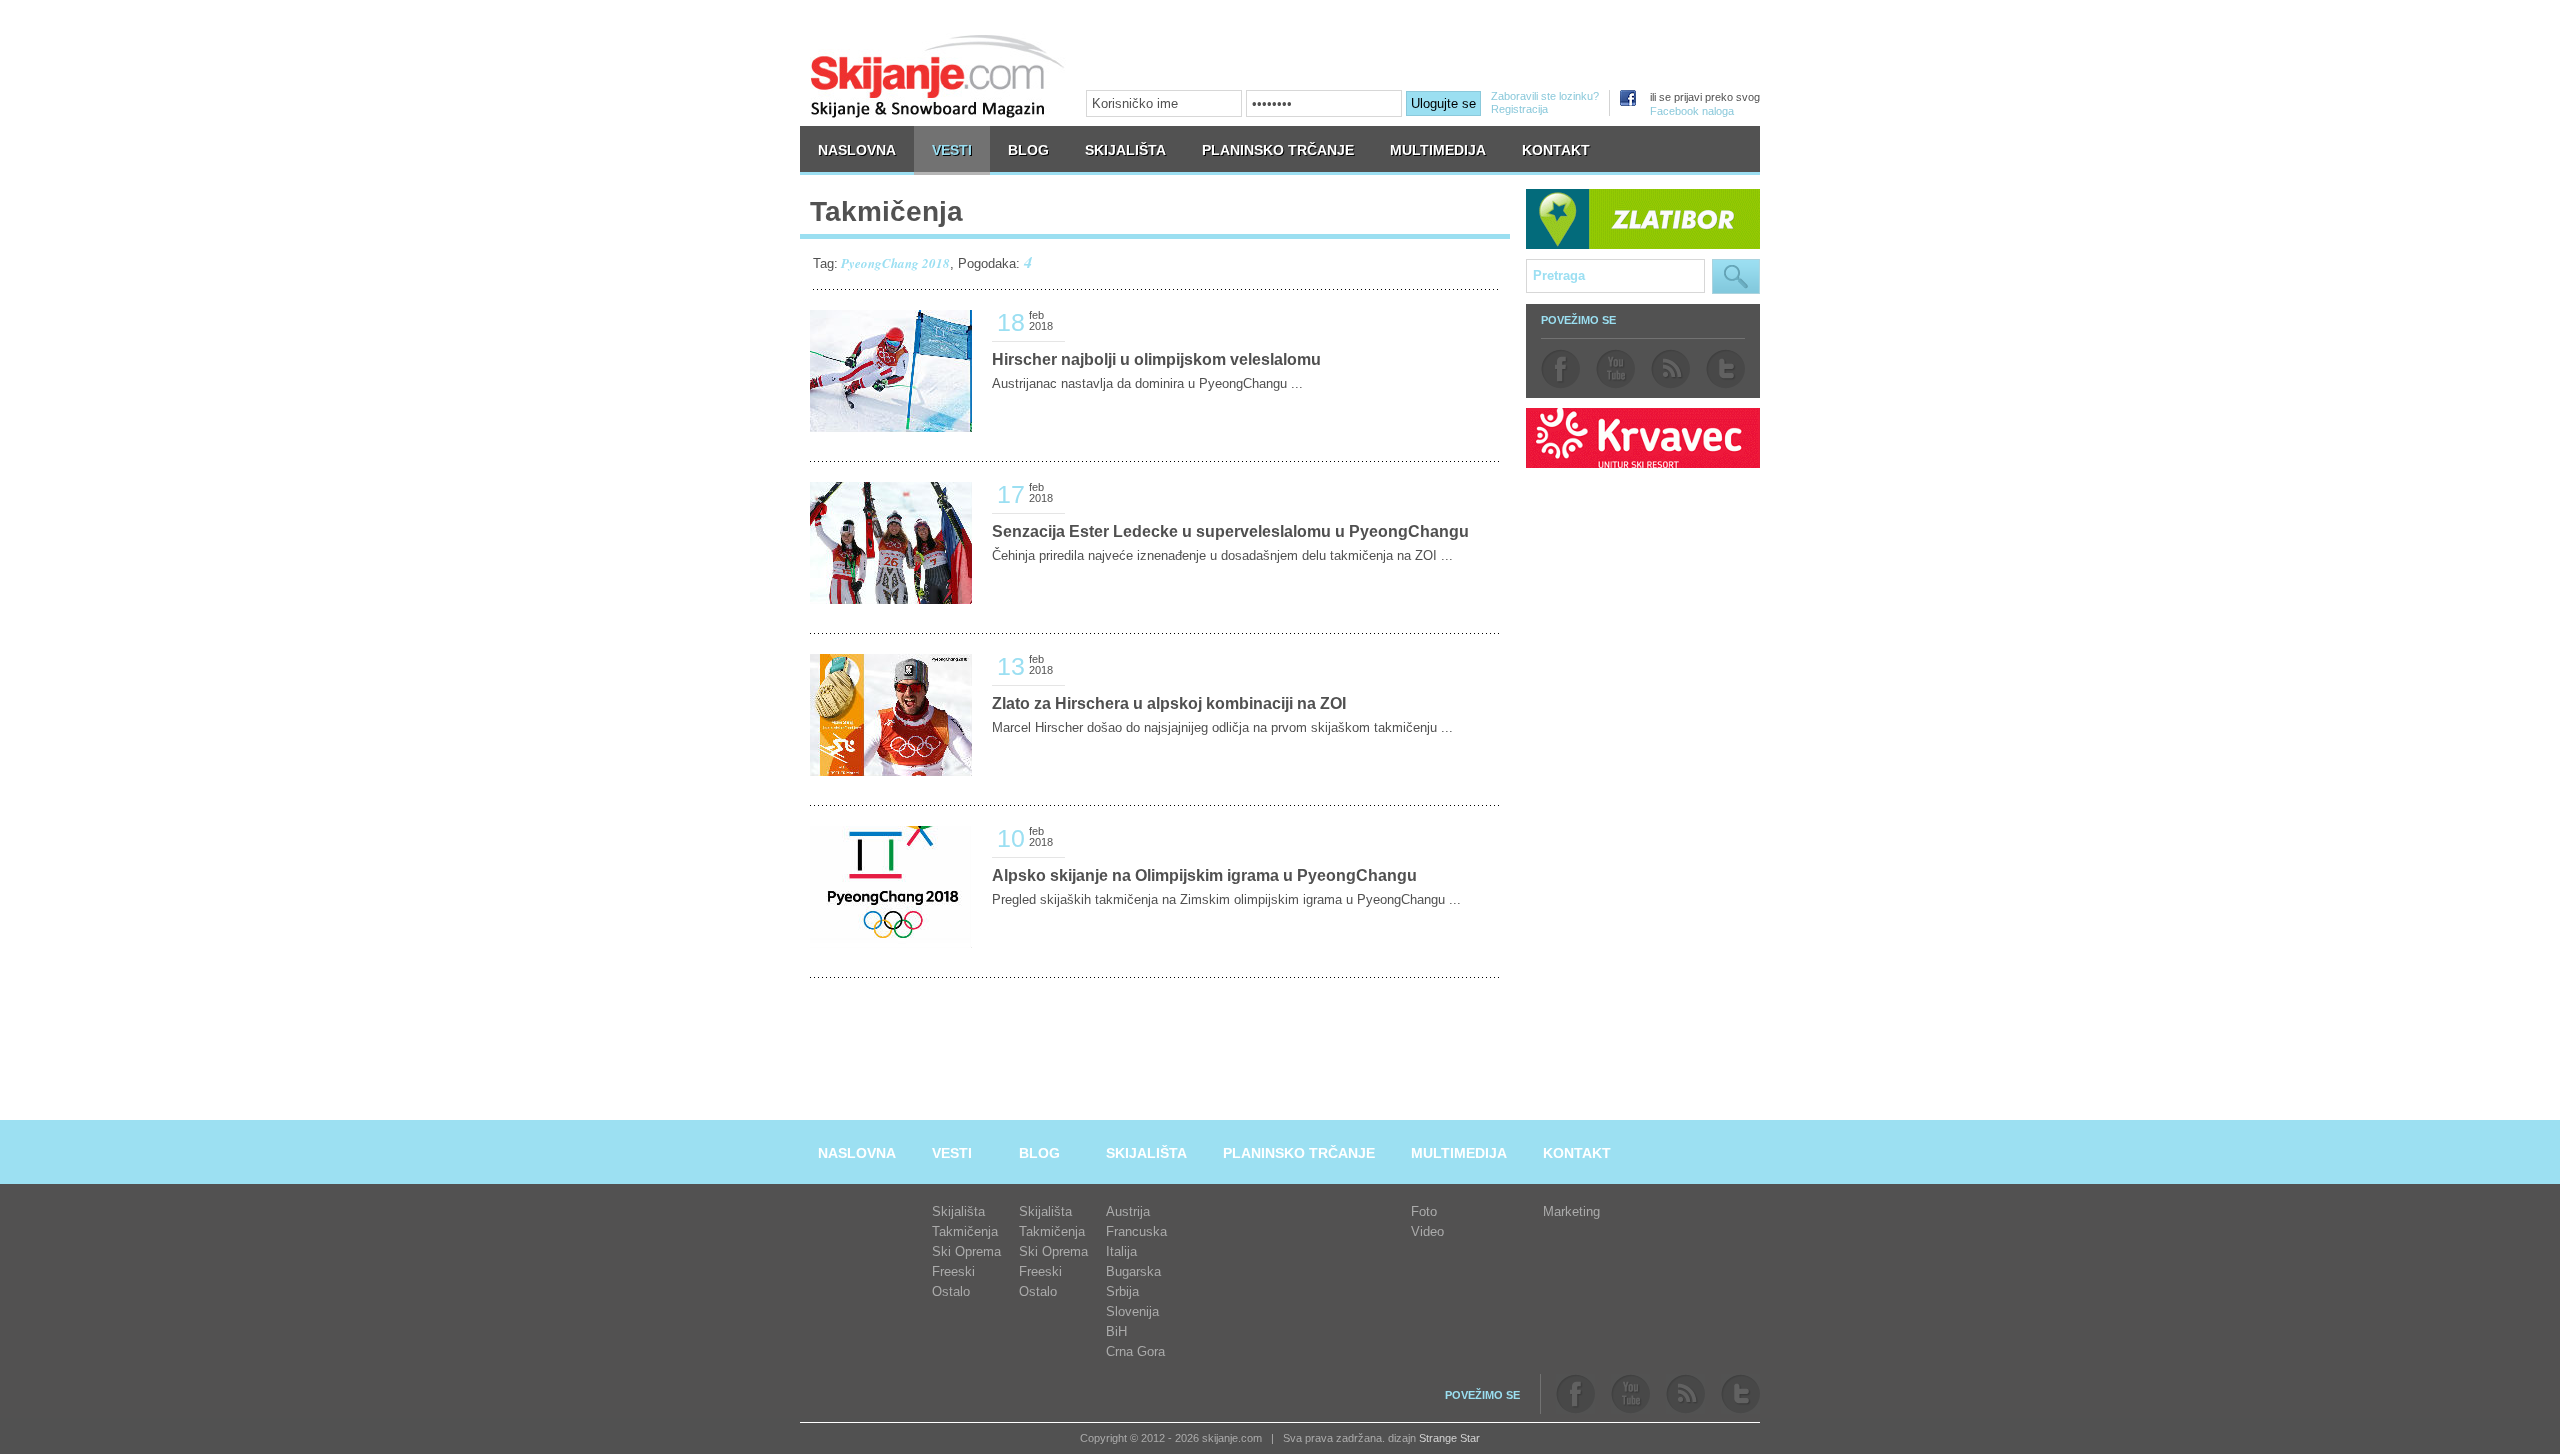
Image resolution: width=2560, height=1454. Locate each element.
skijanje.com (938, 75)
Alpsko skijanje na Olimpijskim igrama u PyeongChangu (1204, 875)
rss (1670, 369)
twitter (1725, 369)
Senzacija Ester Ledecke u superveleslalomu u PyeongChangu (1230, 531)
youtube (1615, 369)
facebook (1560, 369)
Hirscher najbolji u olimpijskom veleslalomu (1156, 359)
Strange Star (1449, 1438)
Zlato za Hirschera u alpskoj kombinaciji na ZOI (1169, 703)
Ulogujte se (1443, 103)
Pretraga (1736, 276)
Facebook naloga (1692, 111)
